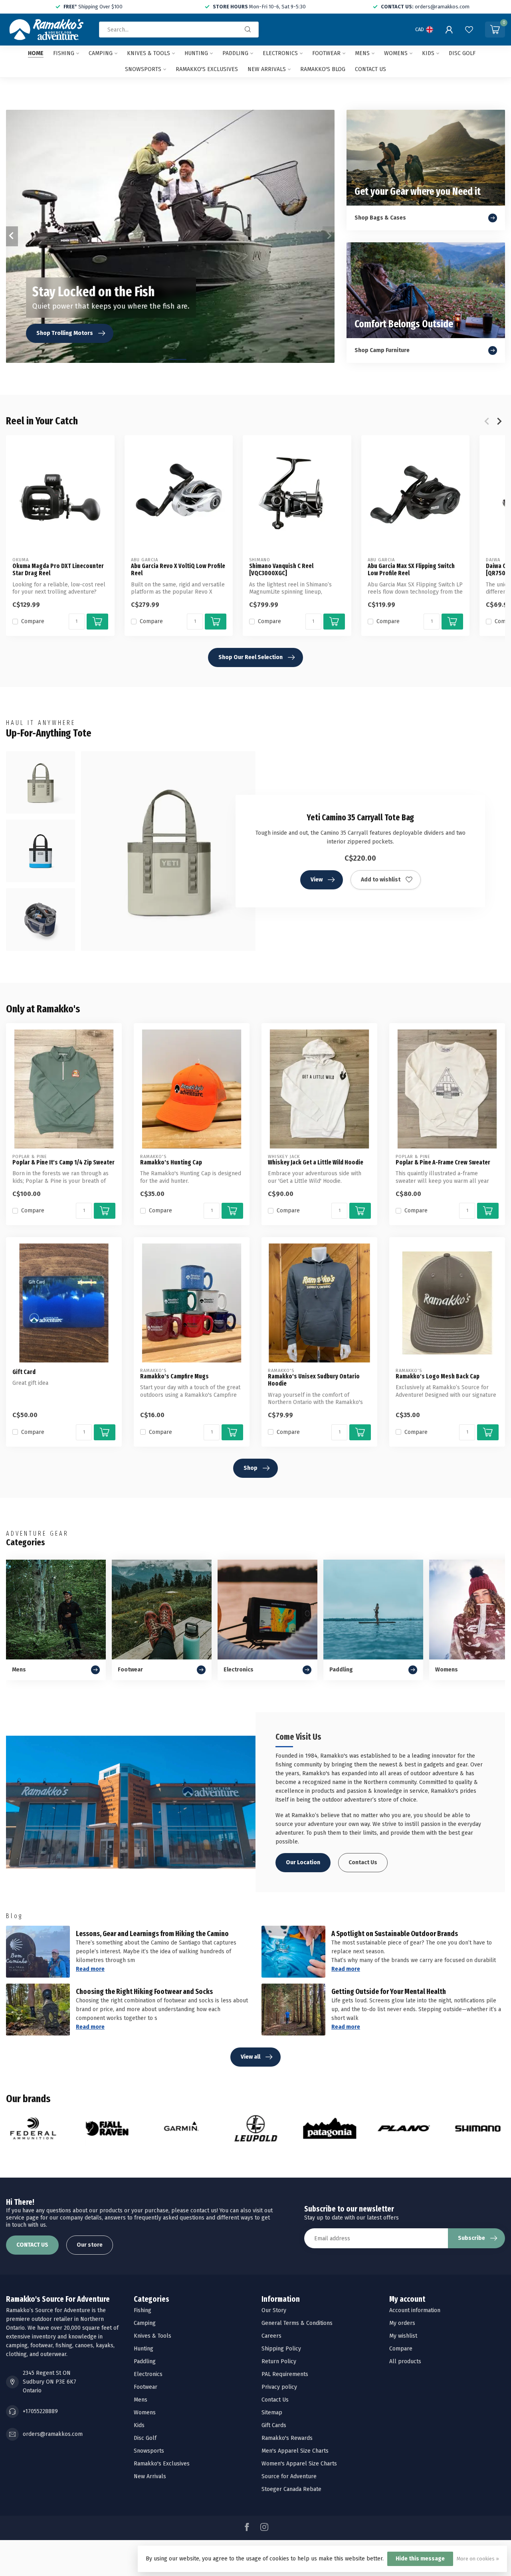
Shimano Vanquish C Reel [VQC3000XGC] (281, 570)
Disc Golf (462, 53)
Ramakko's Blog (323, 69)
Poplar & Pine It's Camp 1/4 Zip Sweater (63, 1162)
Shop (251, 1468)
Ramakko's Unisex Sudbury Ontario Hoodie (314, 1380)
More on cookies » (478, 2559)
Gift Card (24, 1372)
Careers (271, 2336)
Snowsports (143, 69)
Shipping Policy (281, 2349)
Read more (90, 1969)
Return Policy (279, 2361)
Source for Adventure (289, 2476)
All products (405, 2361)
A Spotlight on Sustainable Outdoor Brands (395, 1934)
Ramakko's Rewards (287, 2438)
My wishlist (403, 2336)
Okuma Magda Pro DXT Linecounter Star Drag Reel (58, 570)
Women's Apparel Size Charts (299, 2464)
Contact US (370, 69)
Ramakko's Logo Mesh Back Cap (438, 1376)
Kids (428, 53)
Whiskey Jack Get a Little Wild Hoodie (316, 1162)
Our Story (274, 2310)
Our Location (303, 1862)
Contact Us (363, 1862)
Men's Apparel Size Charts (295, 2451)
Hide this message (420, 2559)
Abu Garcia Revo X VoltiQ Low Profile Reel (178, 570)
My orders (402, 2323)
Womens (396, 53)
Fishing (64, 53)
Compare (33, 621)
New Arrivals (267, 69)
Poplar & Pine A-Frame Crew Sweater (443, 1162)
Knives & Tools (149, 53)
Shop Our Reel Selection (251, 657)
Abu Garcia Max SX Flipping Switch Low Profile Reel (411, 570)
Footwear (326, 53)
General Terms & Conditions (297, 2323)
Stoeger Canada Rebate (291, 2489)
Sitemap (272, 2413)
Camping (101, 53)
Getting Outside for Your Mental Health (389, 1992)
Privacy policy (279, 2387)
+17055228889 (40, 2411)
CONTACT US (32, 2245)
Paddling (235, 53)
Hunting (196, 53)
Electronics (280, 53)
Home (36, 53)
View (317, 880)
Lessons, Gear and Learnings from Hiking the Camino (152, 1934)
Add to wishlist (381, 880)
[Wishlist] (469, 30)
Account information (415, 2310)
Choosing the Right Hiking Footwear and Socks (144, 1992)
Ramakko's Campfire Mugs (174, 1376)
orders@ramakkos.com (53, 2434)
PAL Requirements (285, 2374)
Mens (362, 53)
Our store (90, 2245)
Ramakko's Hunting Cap (171, 1162)
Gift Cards (274, 2425)
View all (251, 2057)
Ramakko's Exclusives (207, 69)
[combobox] (179, 30)
